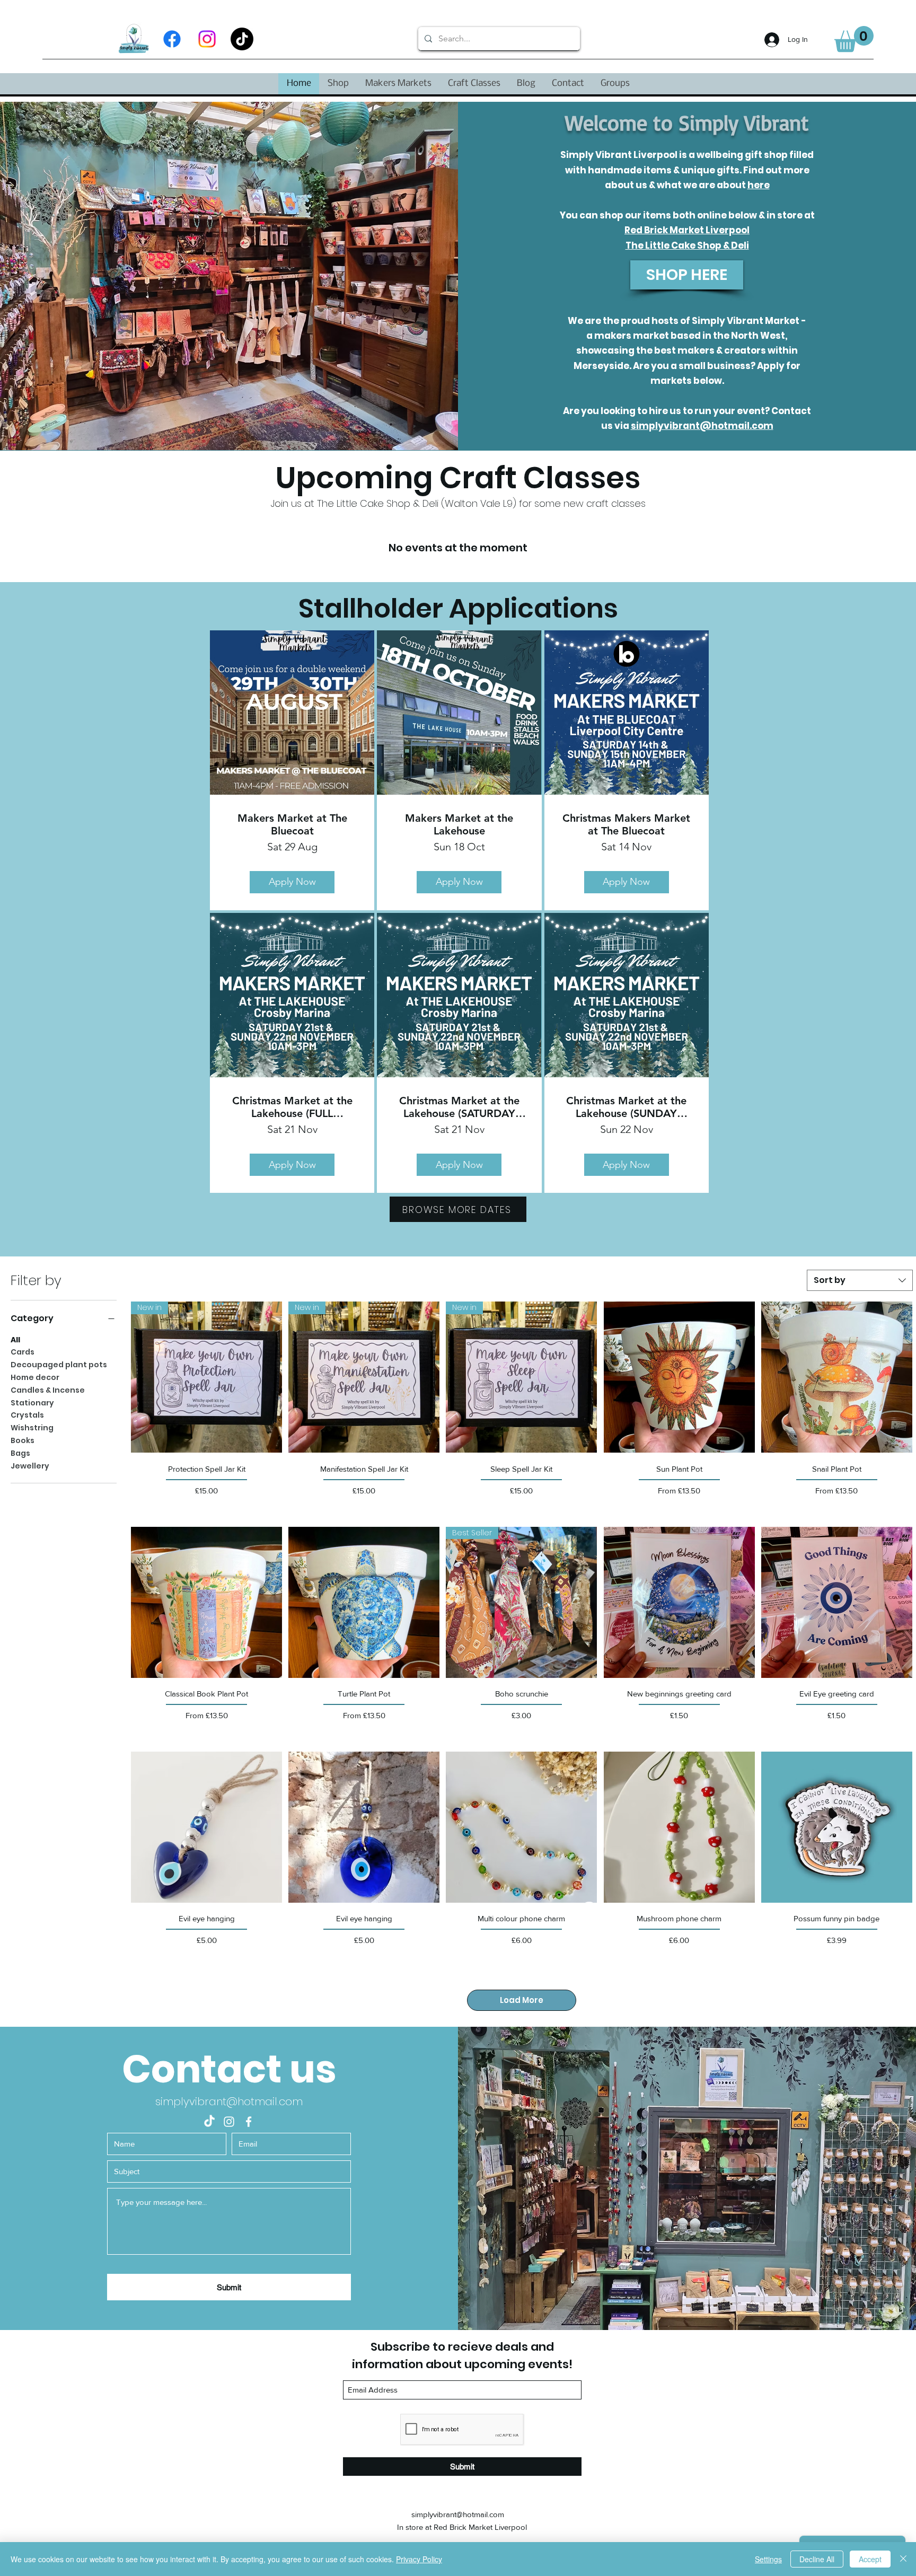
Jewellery (30, 1466)
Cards (23, 1352)
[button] (854, 39)
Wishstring (32, 1428)
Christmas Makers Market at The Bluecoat (626, 824)
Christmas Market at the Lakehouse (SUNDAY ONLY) (626, 1107)
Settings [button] (768, 2559)
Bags (20, 1453)
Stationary (32, 1403)
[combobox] (860, 1280)
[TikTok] (242, 39)
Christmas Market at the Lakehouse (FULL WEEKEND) (292, 1107)
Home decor (35, 1377)
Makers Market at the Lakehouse (459, 824)
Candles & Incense (48, 1390)
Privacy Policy (419, 2559)
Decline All (817, 2559)
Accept (870, 2559)
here (759, 185)
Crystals (27, 1415)
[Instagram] (207, 39)
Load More (522, 2000)
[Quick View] (679, 1377)
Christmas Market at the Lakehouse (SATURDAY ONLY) (459, 1107)
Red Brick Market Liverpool (687, 230)
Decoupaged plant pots (59, 1365)
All (15, 1340)
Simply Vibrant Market (746, 321)
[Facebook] (172, 39)
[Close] (903, 2559)
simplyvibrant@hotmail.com (702, 426)
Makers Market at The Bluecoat (292, 824)
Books (23, 1440)
